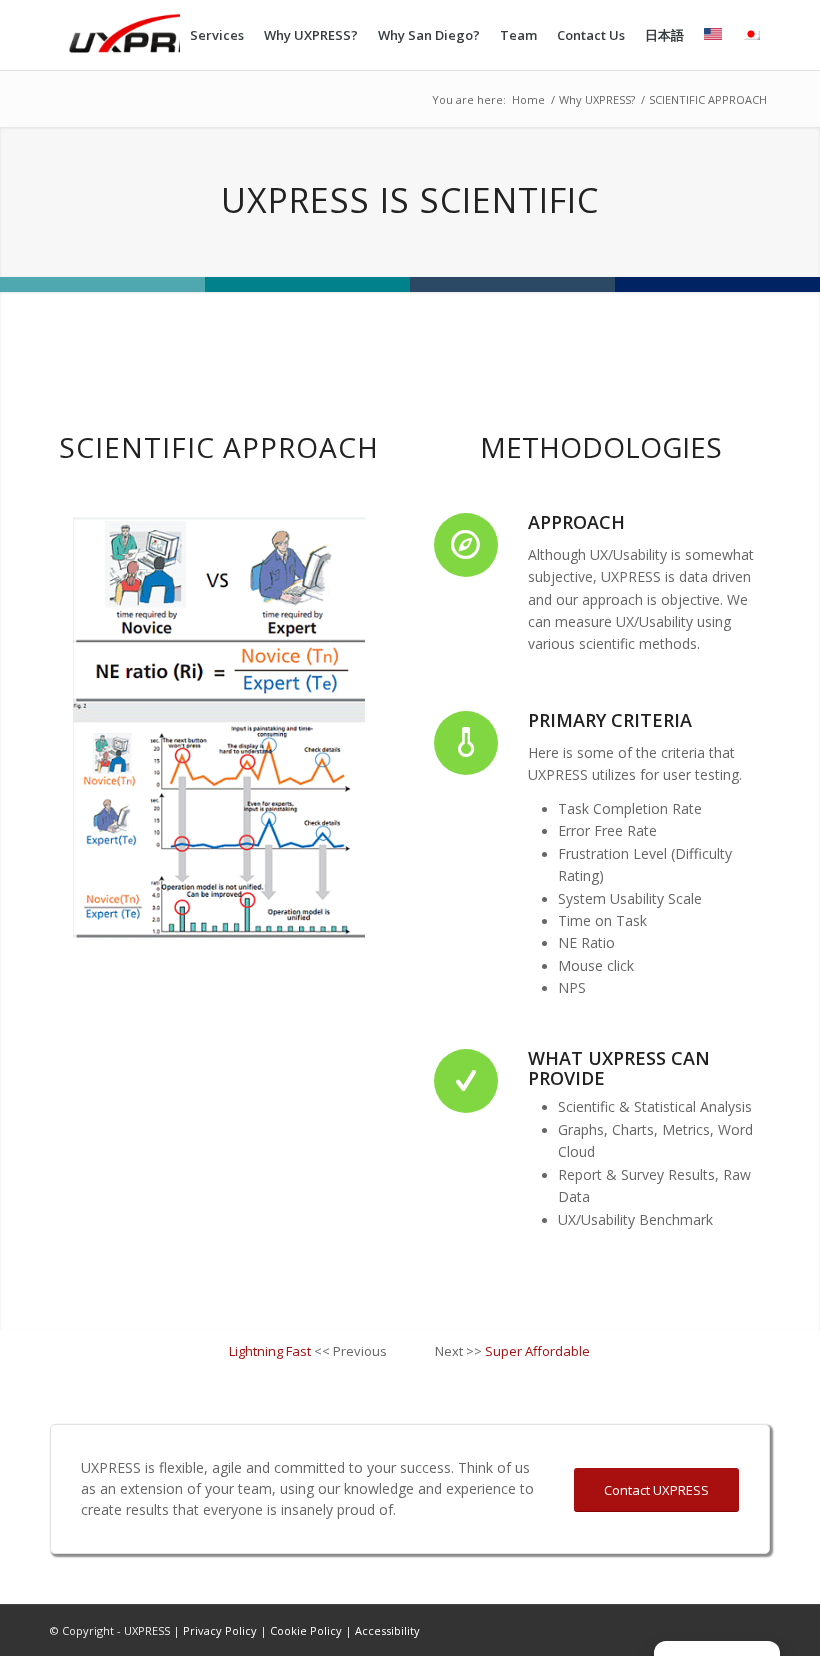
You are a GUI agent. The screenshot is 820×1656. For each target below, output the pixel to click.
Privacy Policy (221, 1630)
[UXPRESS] (164, 35)
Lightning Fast (270, 1351)
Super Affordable (537, 1351)
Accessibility (387, 1630)
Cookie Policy (306, 1630)
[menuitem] (217, 35)
